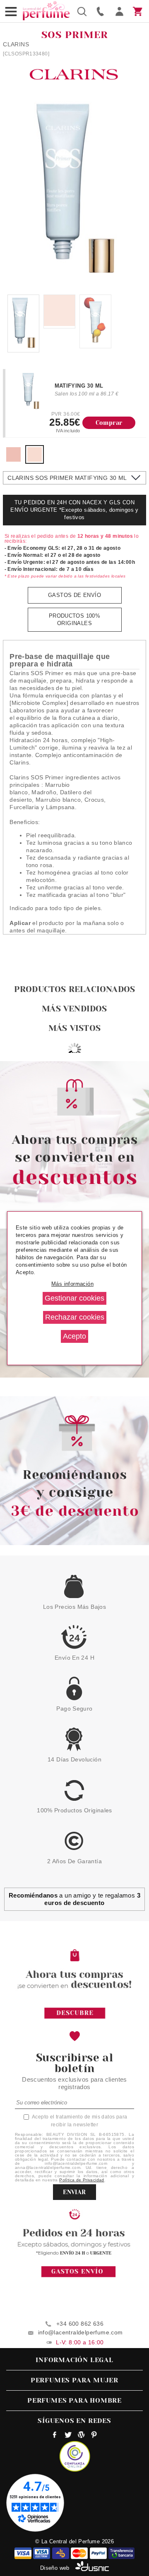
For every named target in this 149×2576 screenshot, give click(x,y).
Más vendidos (74, 1009)
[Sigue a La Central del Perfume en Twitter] (68, 2436)
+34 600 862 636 (80, 2324)
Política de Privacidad (82, 2180)
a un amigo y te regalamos (74, 1899)
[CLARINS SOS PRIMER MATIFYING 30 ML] (35, 460)
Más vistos (74, 1028)
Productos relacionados (74, 989)
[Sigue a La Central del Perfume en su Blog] (81, 2436)
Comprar (109, 423)
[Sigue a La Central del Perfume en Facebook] (55, 2436)
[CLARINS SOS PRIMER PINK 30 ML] (13, 460)
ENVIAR (74, 2192)
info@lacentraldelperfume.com (81, 2332)
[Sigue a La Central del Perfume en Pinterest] (94, 2436)
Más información (72, 1284)
